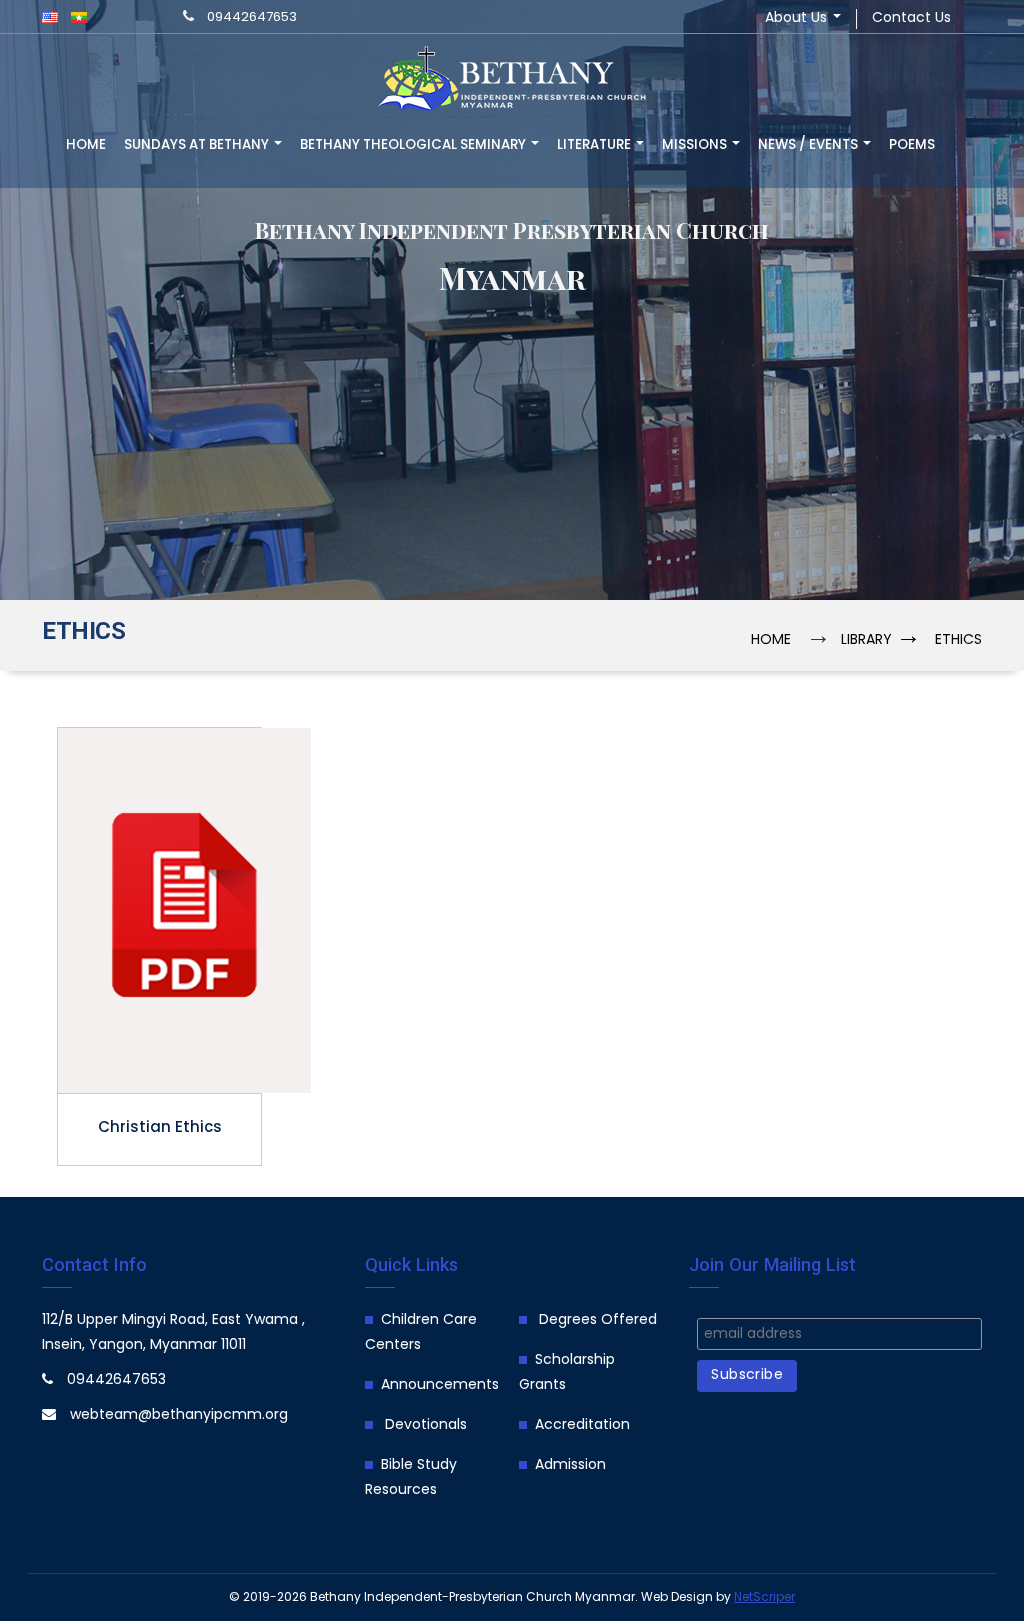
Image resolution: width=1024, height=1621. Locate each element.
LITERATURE (595, 145)
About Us (798, 18)
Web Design (677, 1597)
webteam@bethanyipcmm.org (179, 1415)
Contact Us (911, 18)
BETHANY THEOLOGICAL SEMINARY (414, 145)
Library (866, 640)
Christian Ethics (160, 1129)
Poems (912, 145)
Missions (696, 145)
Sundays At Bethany (198, 145)
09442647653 (252, 17)
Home (86, 145)
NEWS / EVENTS (809, 145)
